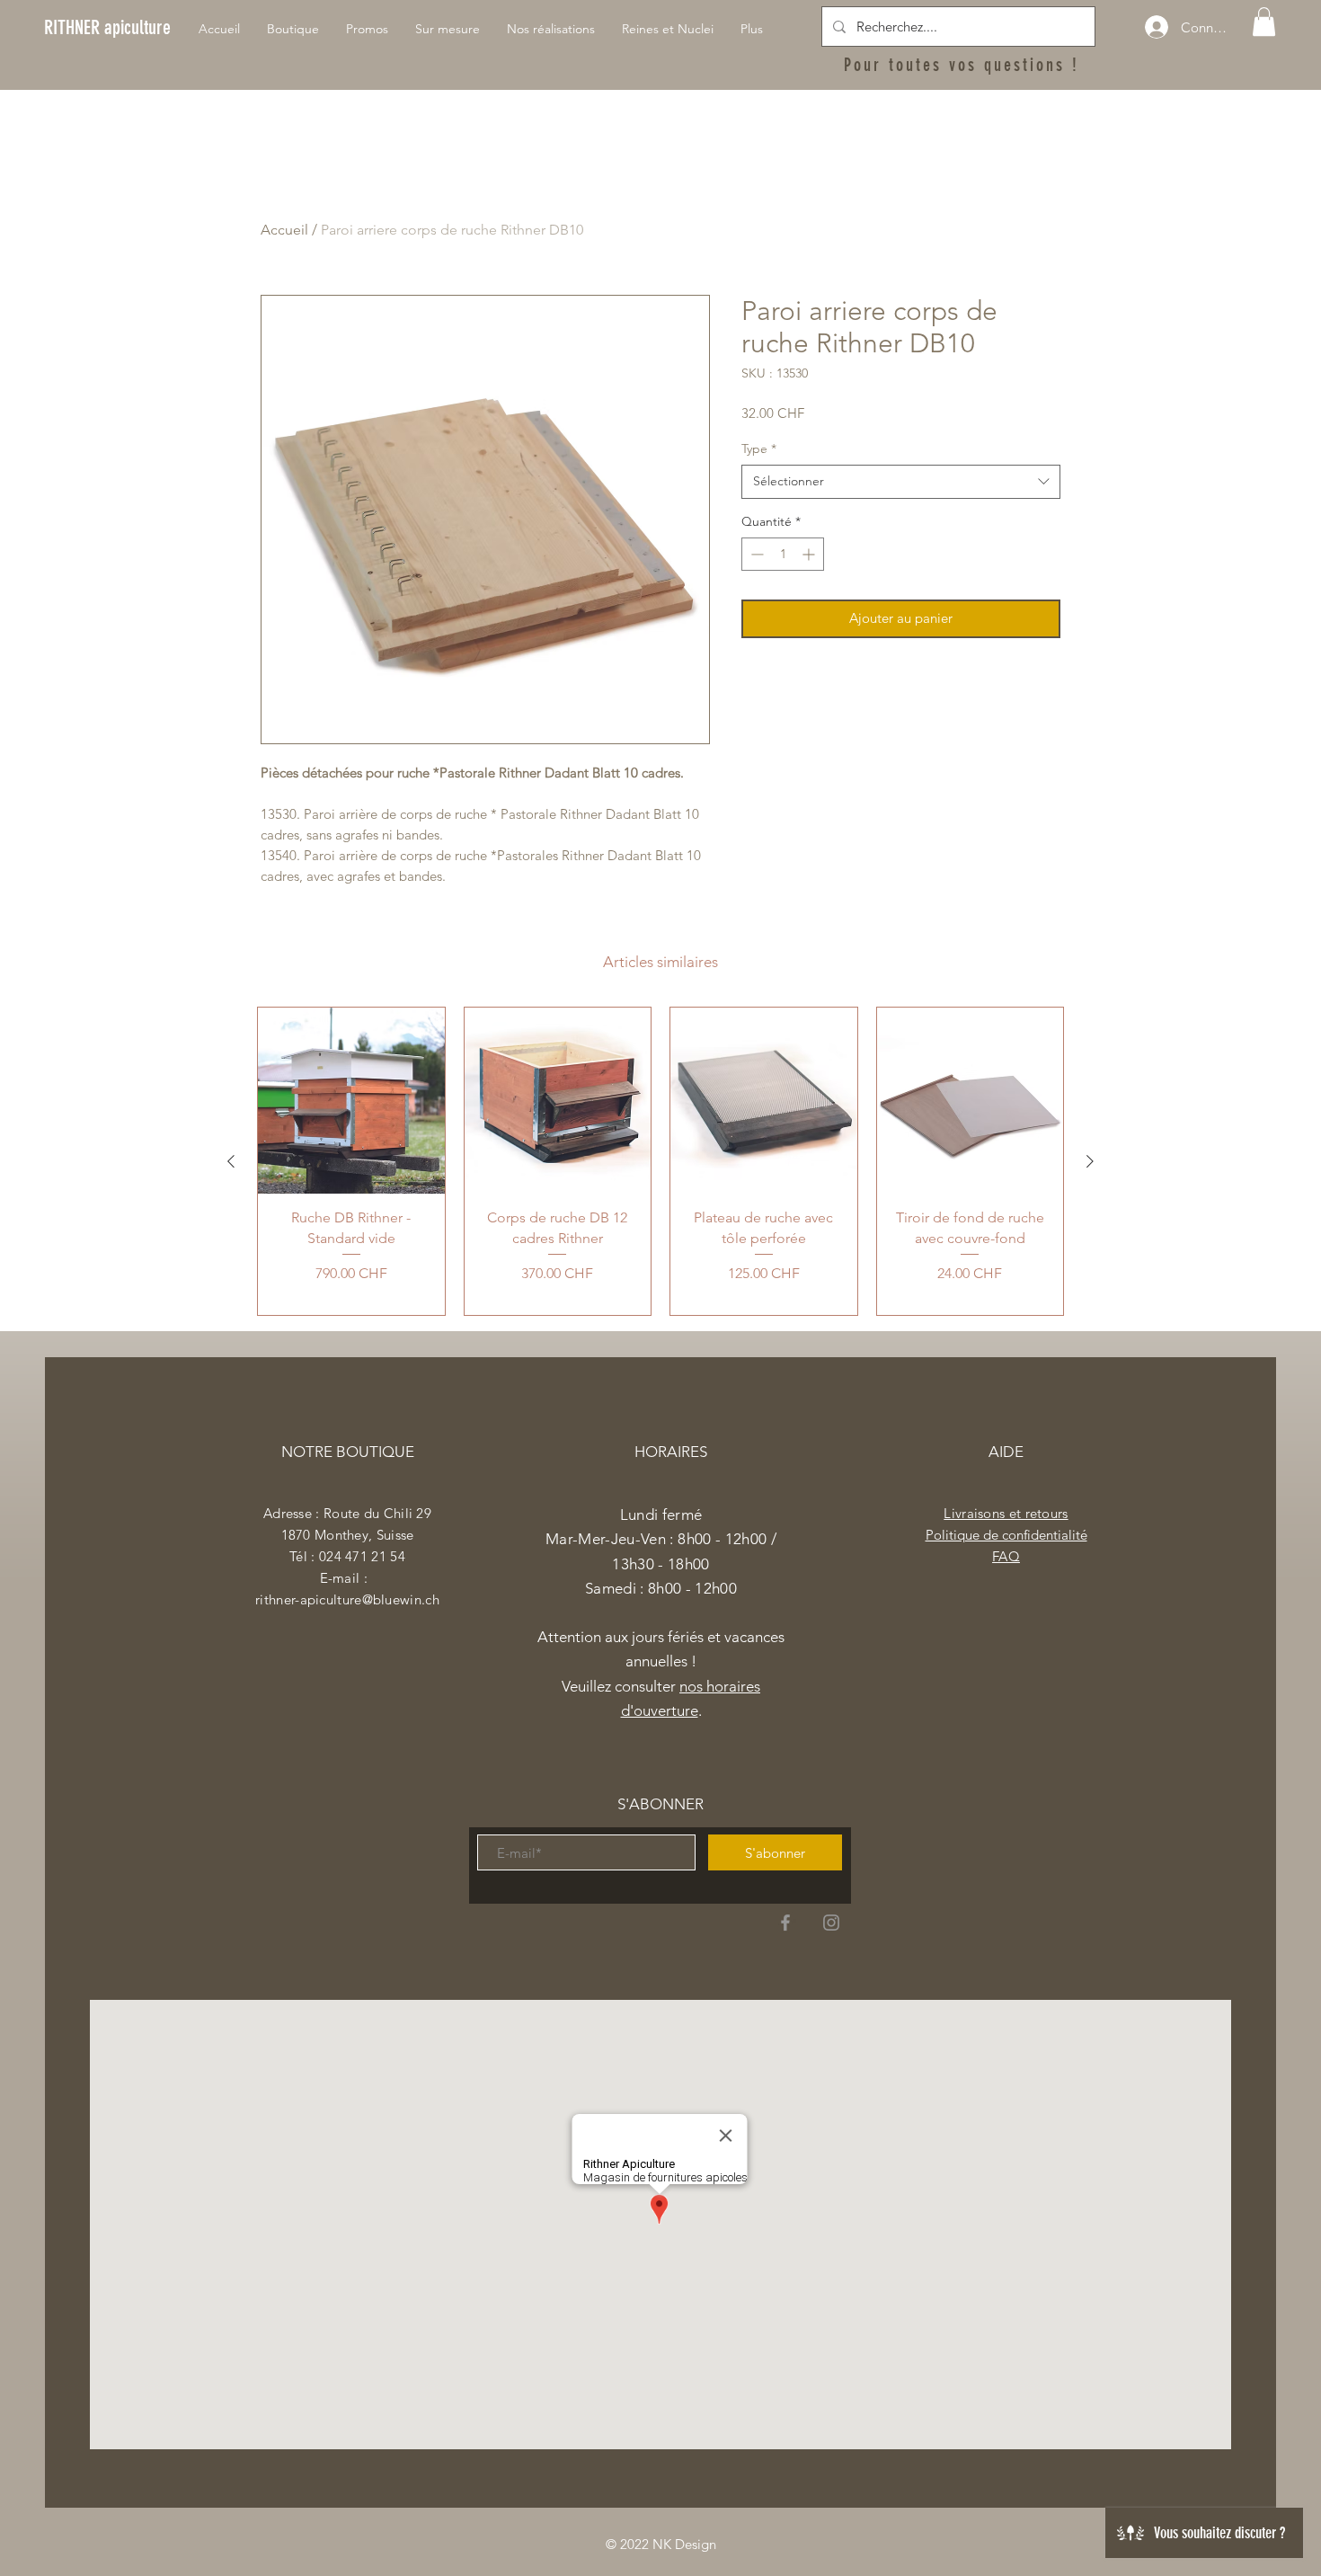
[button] (1264, 22)
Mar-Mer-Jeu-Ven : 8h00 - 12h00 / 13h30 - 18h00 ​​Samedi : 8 (661, 1563)
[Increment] (810, 554)
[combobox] (901, 482)
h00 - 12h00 (696, 1588)
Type (759, 449)
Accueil (284, 230)
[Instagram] (831, 1923)
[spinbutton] (783, 554)
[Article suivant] (1090, 1161)
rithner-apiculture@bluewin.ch (347, 1599)
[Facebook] (785, 1923)
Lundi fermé (661, 1515)
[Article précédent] (231, 1161)
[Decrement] (755, 554)
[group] (660, 1162)
